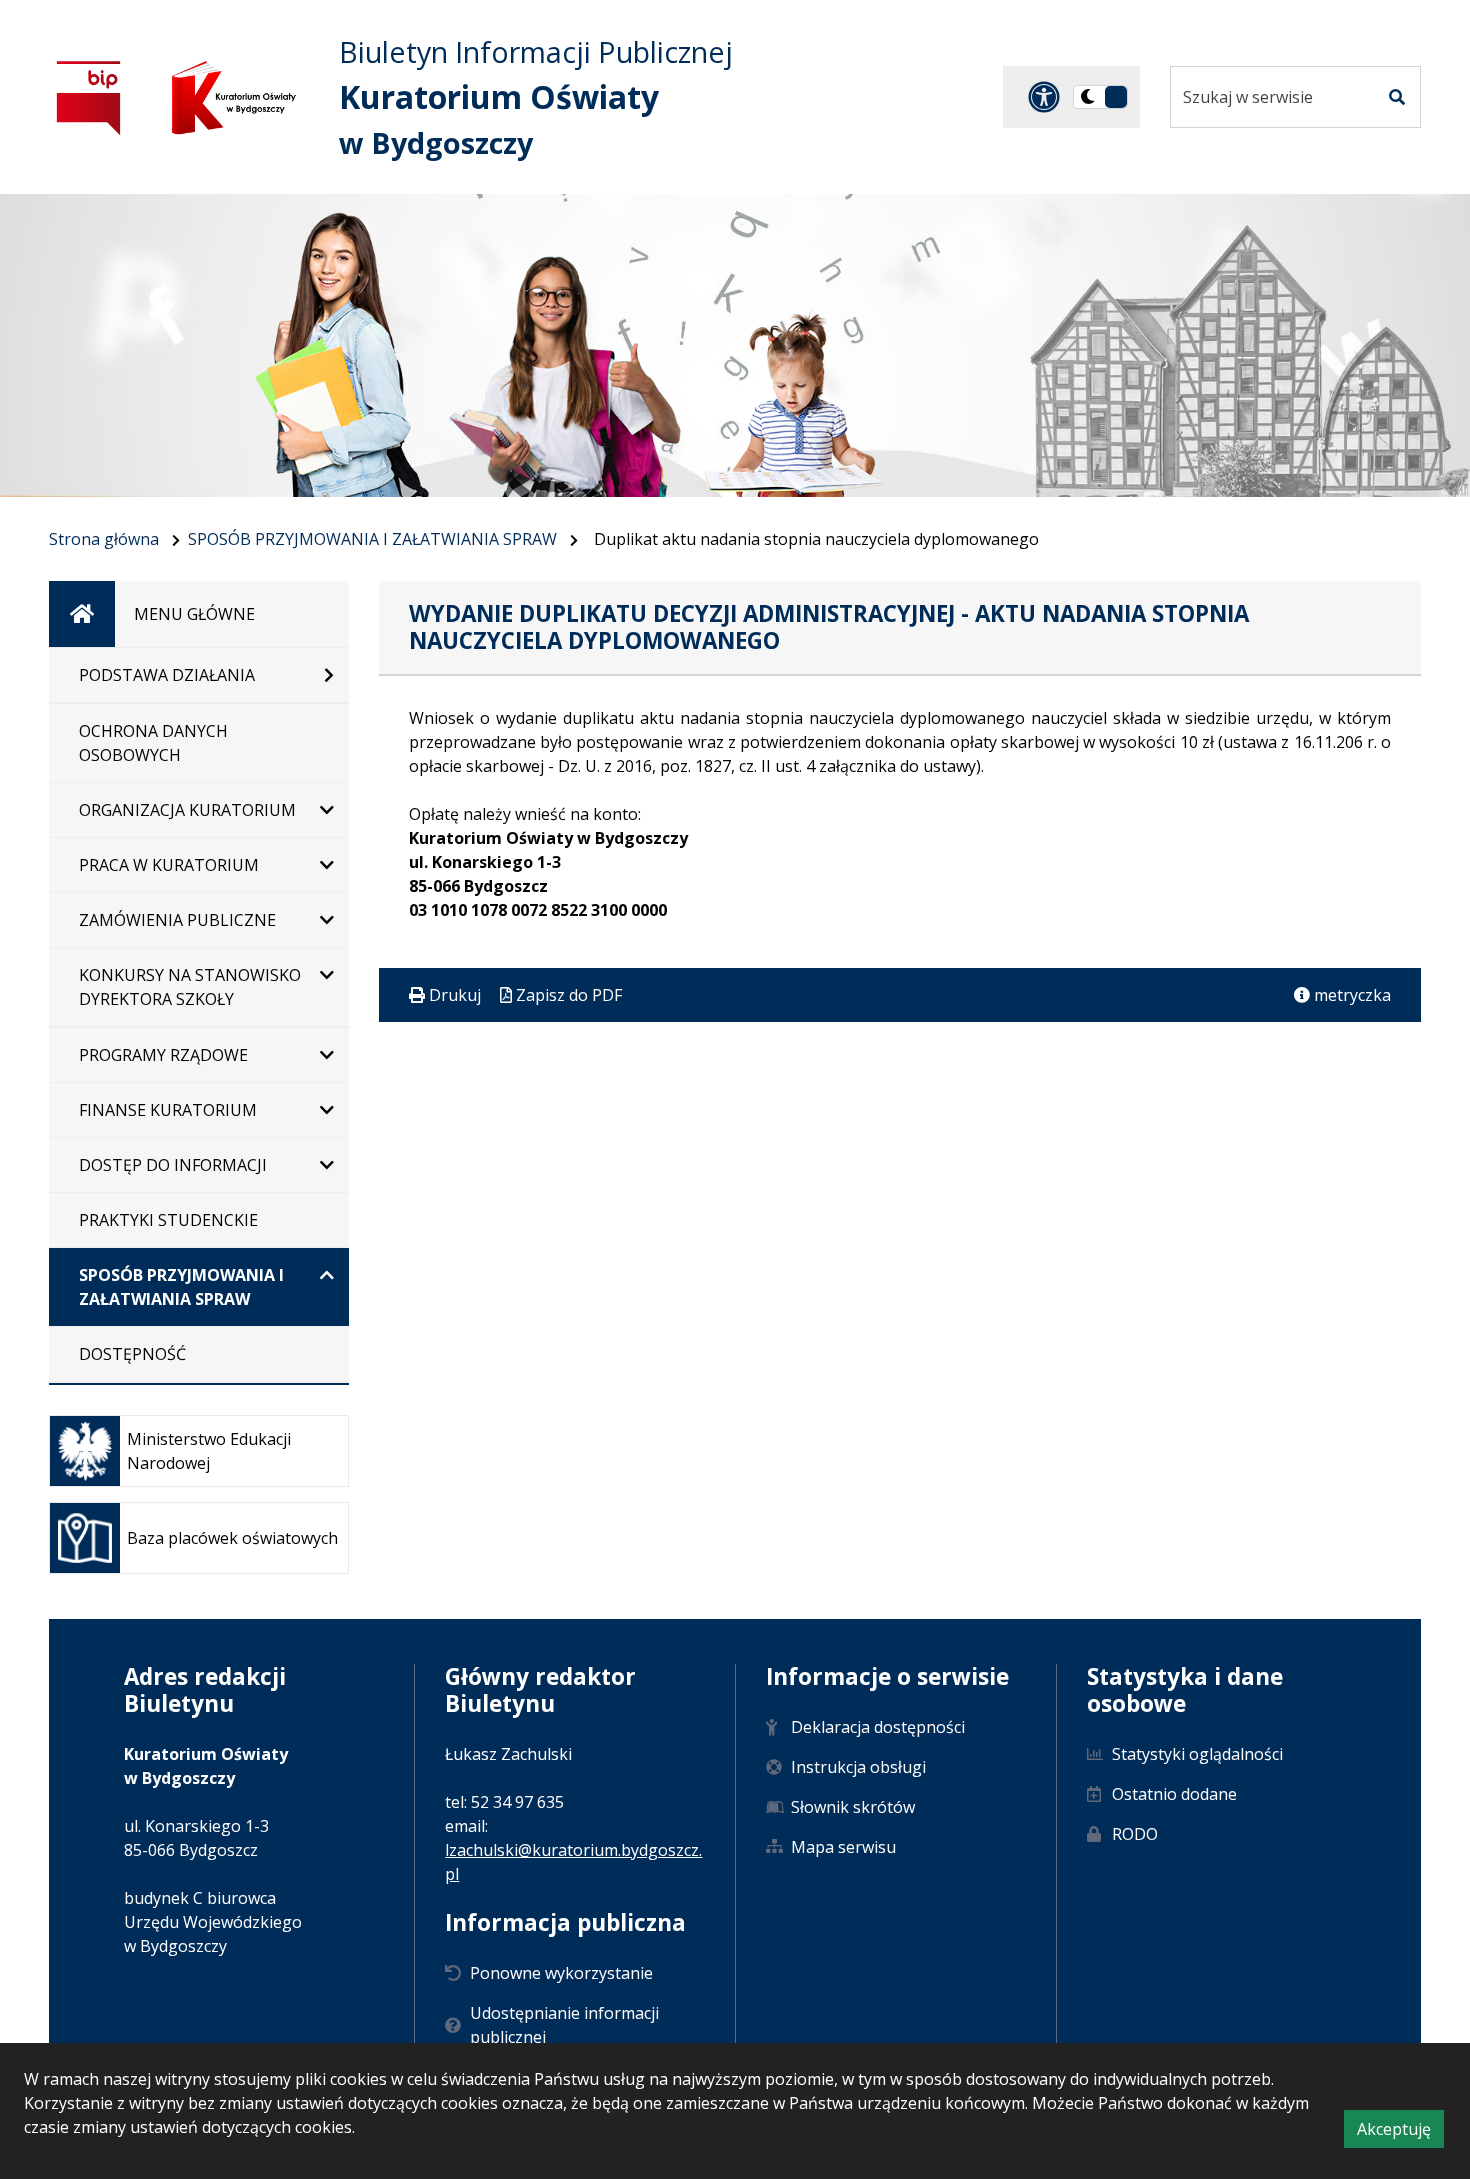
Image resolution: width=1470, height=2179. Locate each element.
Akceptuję (1400, 2132)
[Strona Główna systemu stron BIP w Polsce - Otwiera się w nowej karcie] (89, 97)
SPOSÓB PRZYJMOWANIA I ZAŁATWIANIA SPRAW (372, 539)
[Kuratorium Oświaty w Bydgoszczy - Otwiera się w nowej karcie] (234, 97)
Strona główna (104, 539)
